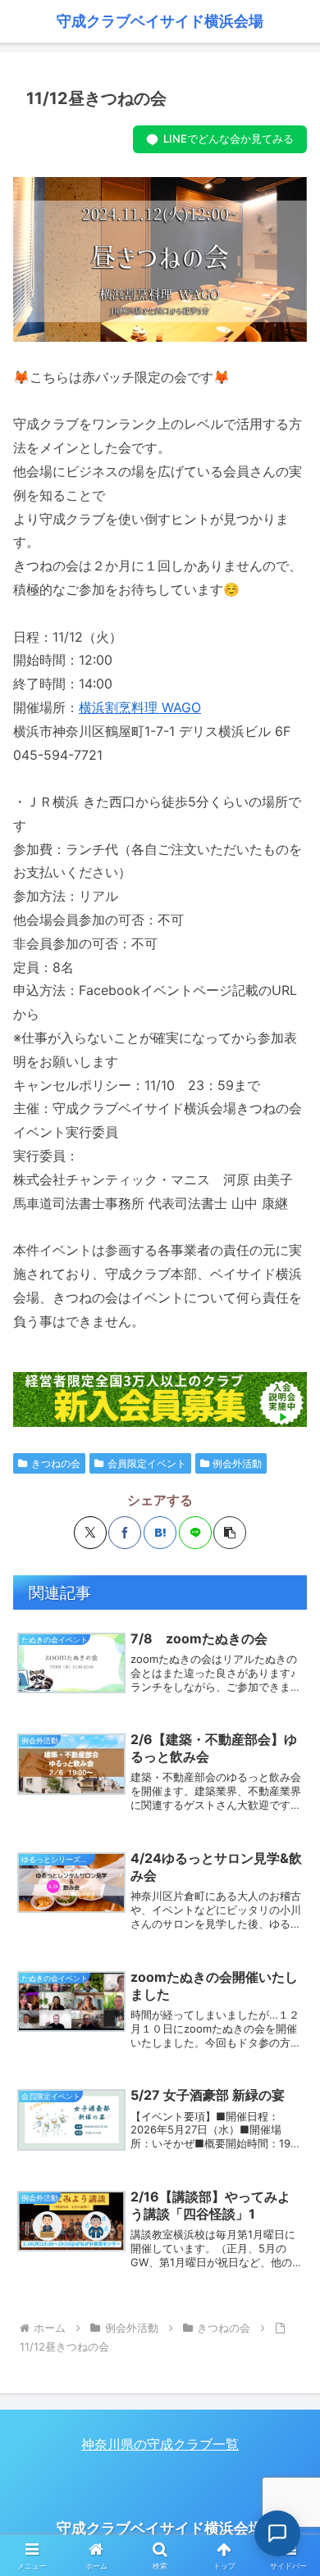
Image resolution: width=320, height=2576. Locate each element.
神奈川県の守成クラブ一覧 (160, 2444)
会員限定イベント (147, 1463)
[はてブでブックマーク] (160, 1533)
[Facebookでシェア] (125, 1533)
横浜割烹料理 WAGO (140, 707)
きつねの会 (56, 1463)
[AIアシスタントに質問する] (277, 2533)
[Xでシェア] (90, 1533)
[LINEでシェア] (195, 1533)
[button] (230, 1533)
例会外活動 (237, 1463)
